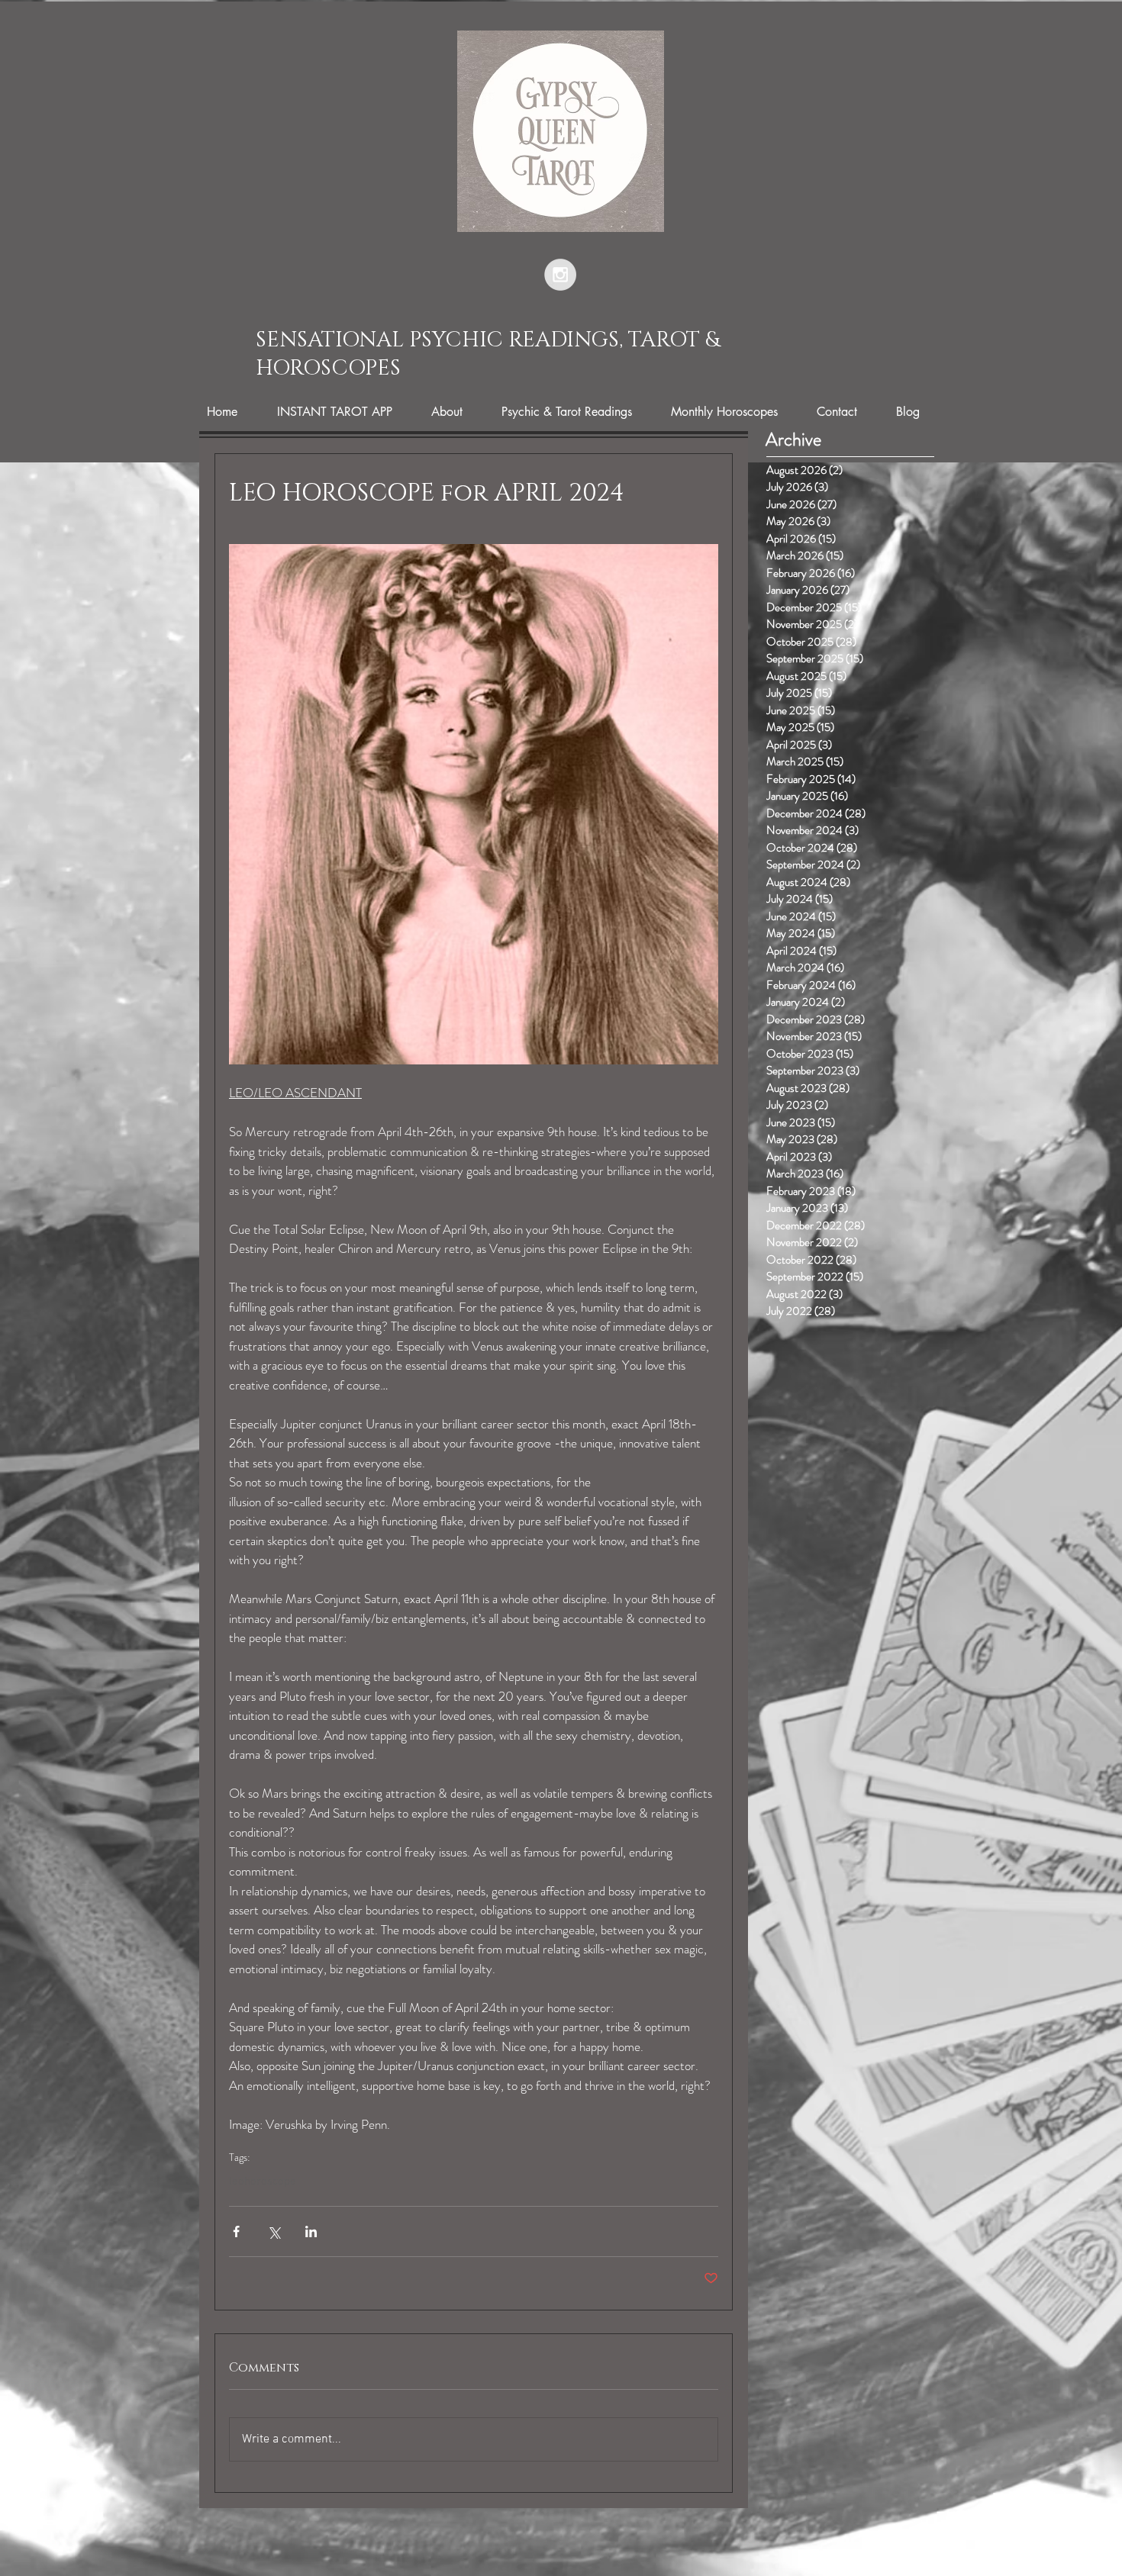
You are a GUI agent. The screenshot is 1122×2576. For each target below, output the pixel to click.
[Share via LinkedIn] (311, 2231)
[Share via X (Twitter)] (274, 2231)
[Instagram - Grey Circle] (560, 275)
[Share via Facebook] (236, 2231)
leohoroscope (263, 2182)
